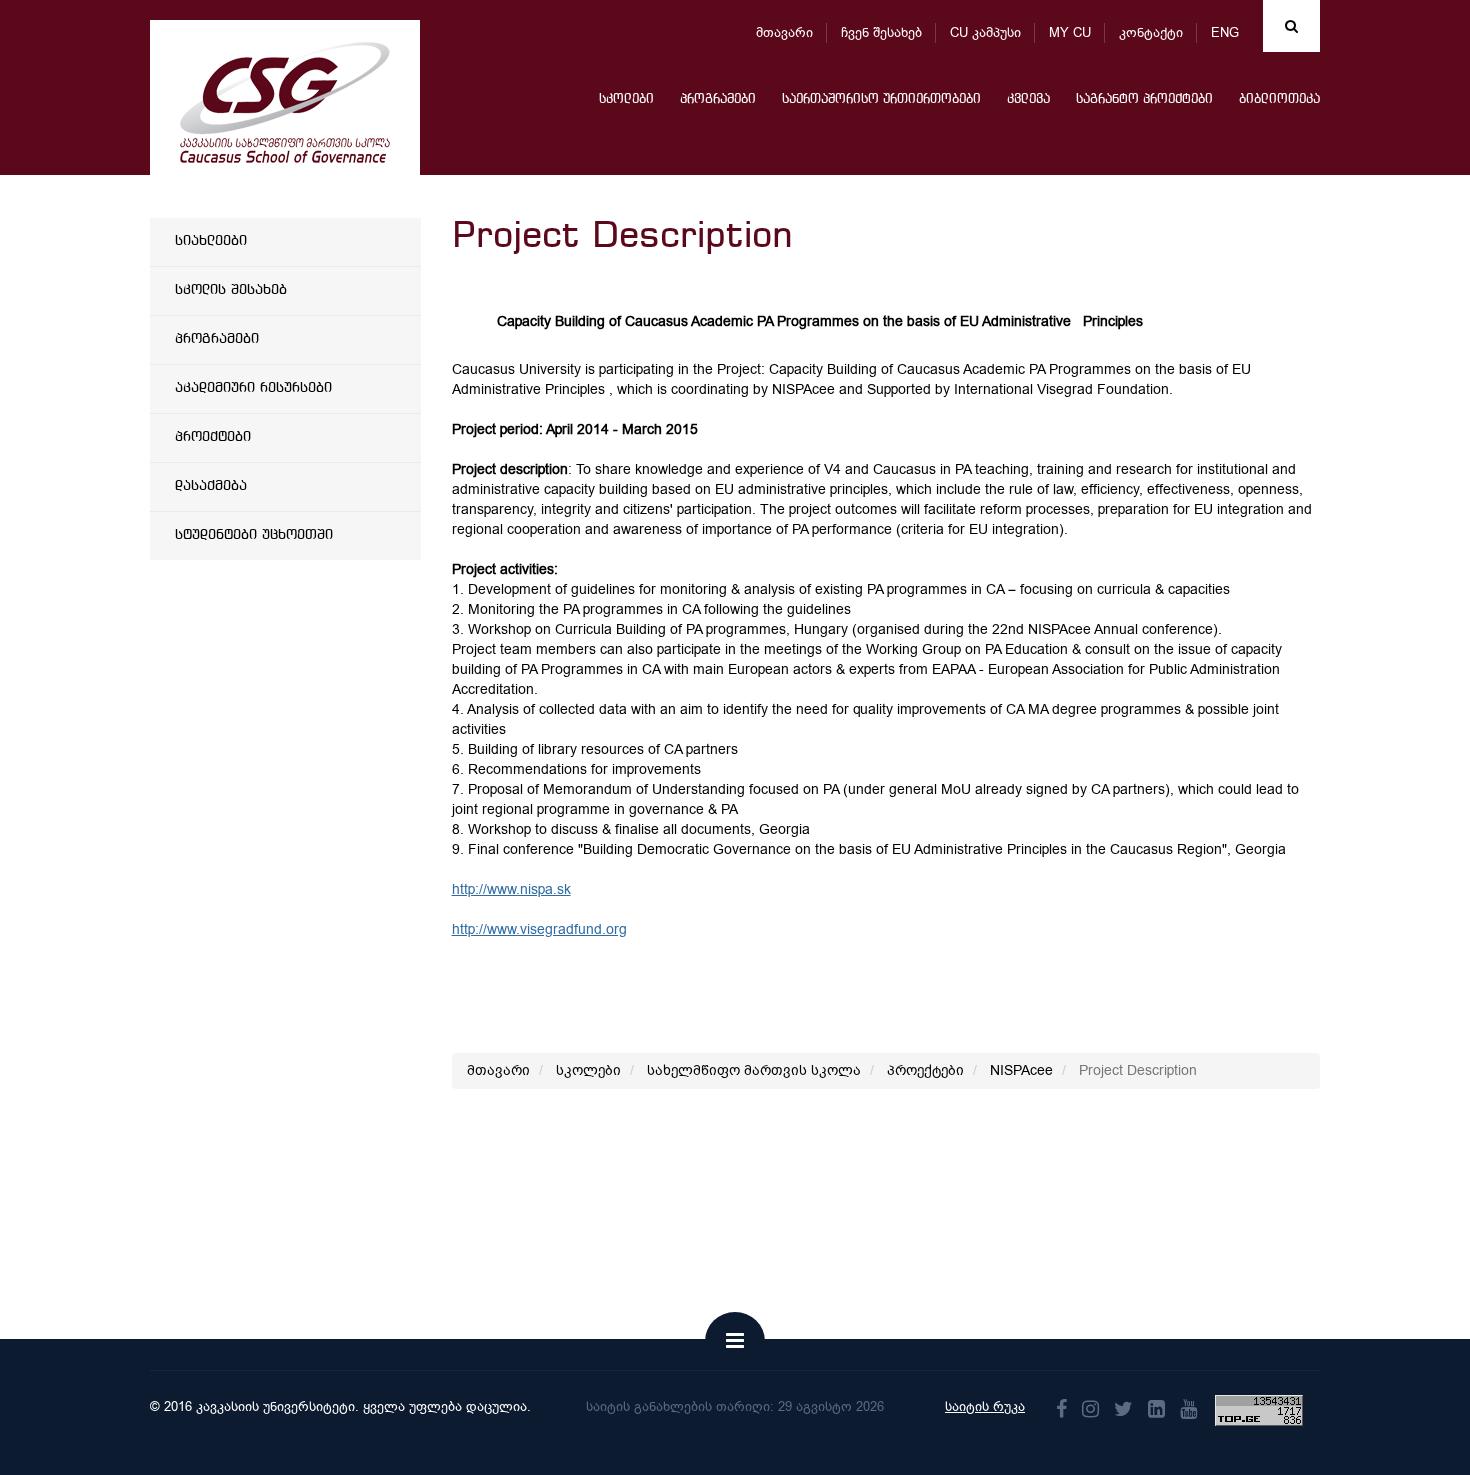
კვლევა (1028, 99)
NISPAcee (1021, 1070)
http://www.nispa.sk (511, 889)
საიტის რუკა (985, 1406)
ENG (1225, 32)
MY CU (1070, 32)
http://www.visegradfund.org (539, 929)
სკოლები (626, 99)
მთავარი (784, 32)
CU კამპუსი (985, 32)
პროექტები (213, 437)
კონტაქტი (1151, 32)
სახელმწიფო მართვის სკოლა (754, 1070)
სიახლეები (211, 241)
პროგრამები (718, 99)
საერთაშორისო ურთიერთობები (881, 99)
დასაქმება (211, 486)
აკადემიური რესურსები (253, 388)
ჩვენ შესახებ (881, 32)
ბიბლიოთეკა (1279, 99)
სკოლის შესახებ (231, 290)
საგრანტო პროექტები (1144, 99)
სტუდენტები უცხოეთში (254, 535)
